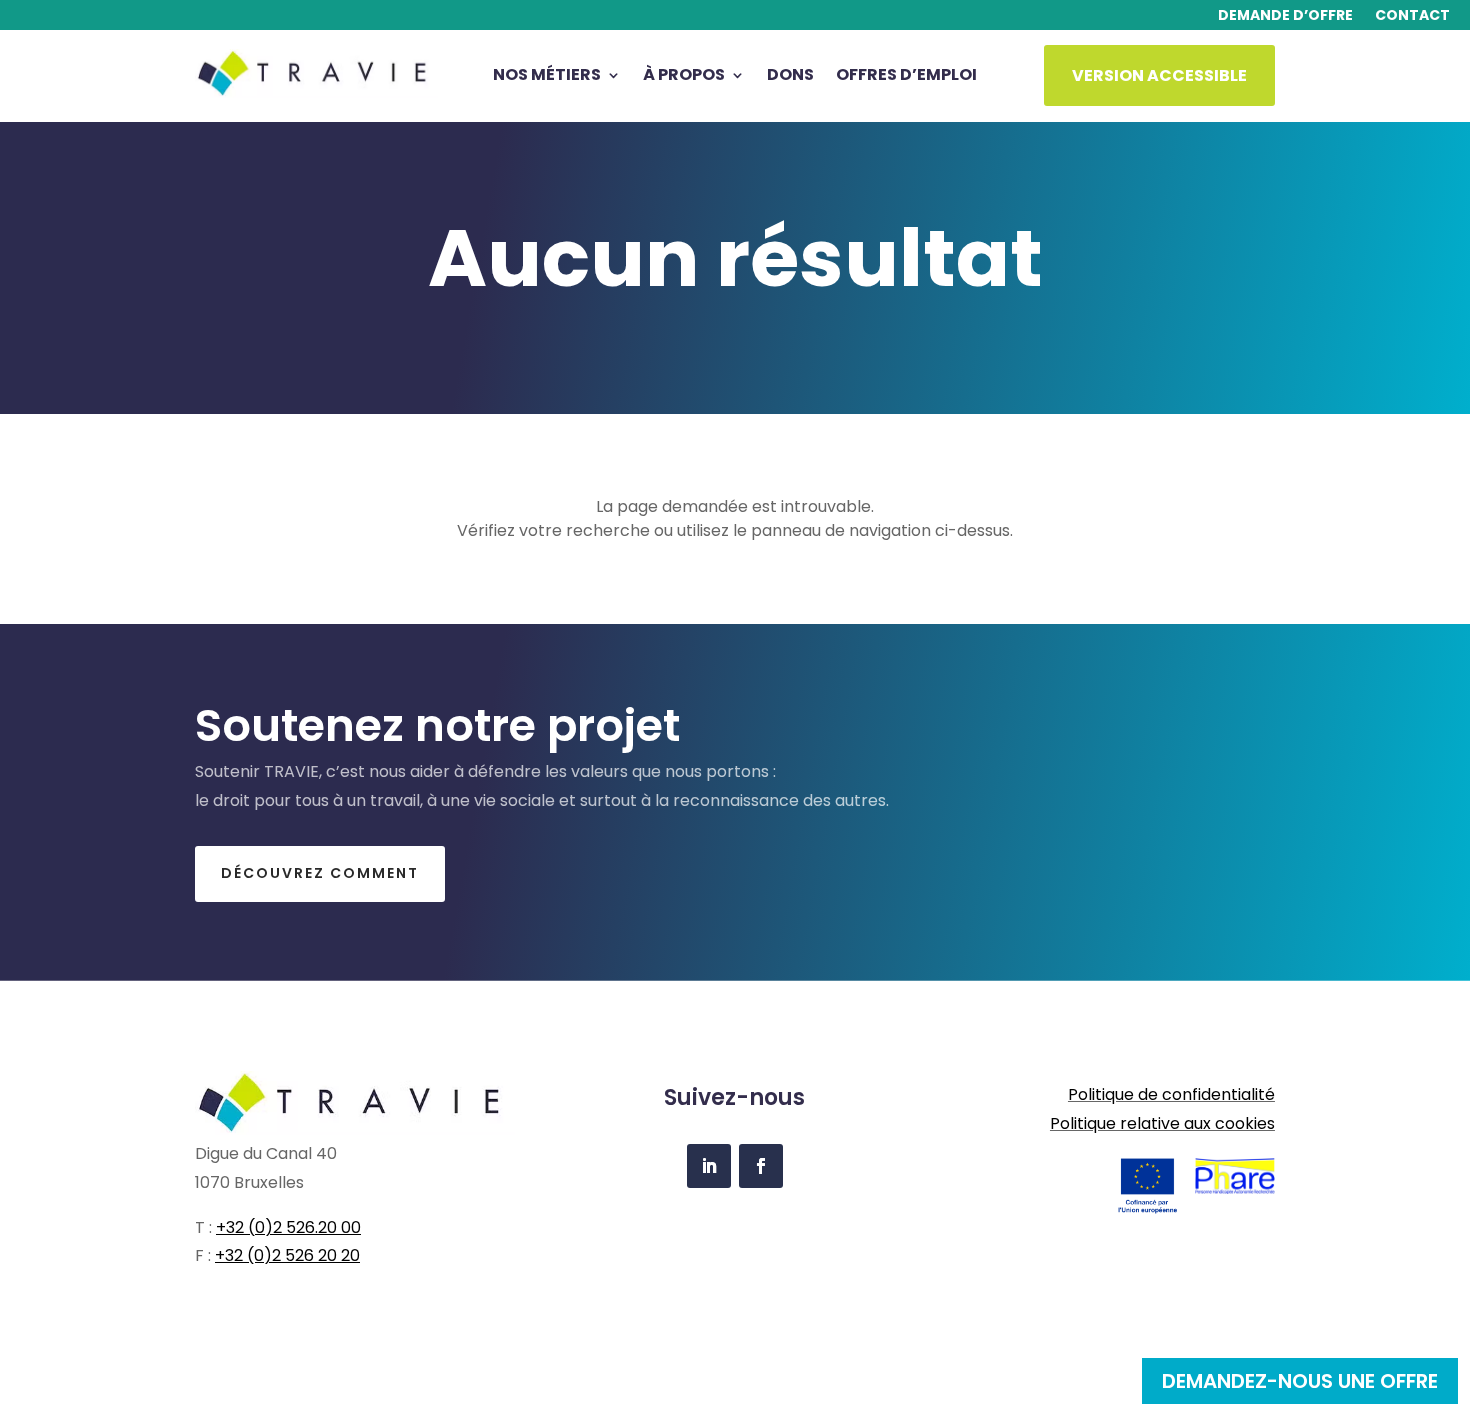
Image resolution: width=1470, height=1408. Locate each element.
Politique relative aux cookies (1162, 1123)
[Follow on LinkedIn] (709, 1166)
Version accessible (1159, 75)
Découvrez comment (320, 873)
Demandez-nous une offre (1300, 1381)
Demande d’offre (1285, 16)
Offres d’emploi (906, 77)
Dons (790, 77)
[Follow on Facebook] (761, 1166)
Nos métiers (547, 77)
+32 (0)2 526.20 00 (288, 1227)
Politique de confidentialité (1171, 1094)
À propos (684, 77)
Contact (1412, 16)
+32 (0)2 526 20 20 (287, 1255)
